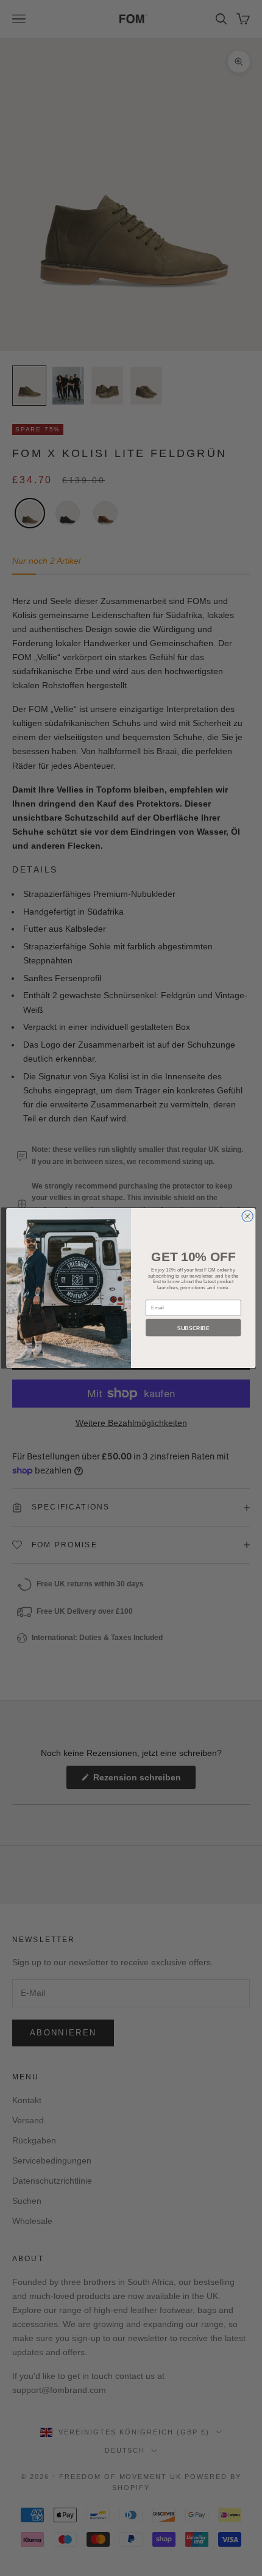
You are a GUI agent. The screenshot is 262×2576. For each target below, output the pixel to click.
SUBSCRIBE (193, 1328)
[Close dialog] (247, 1216)
